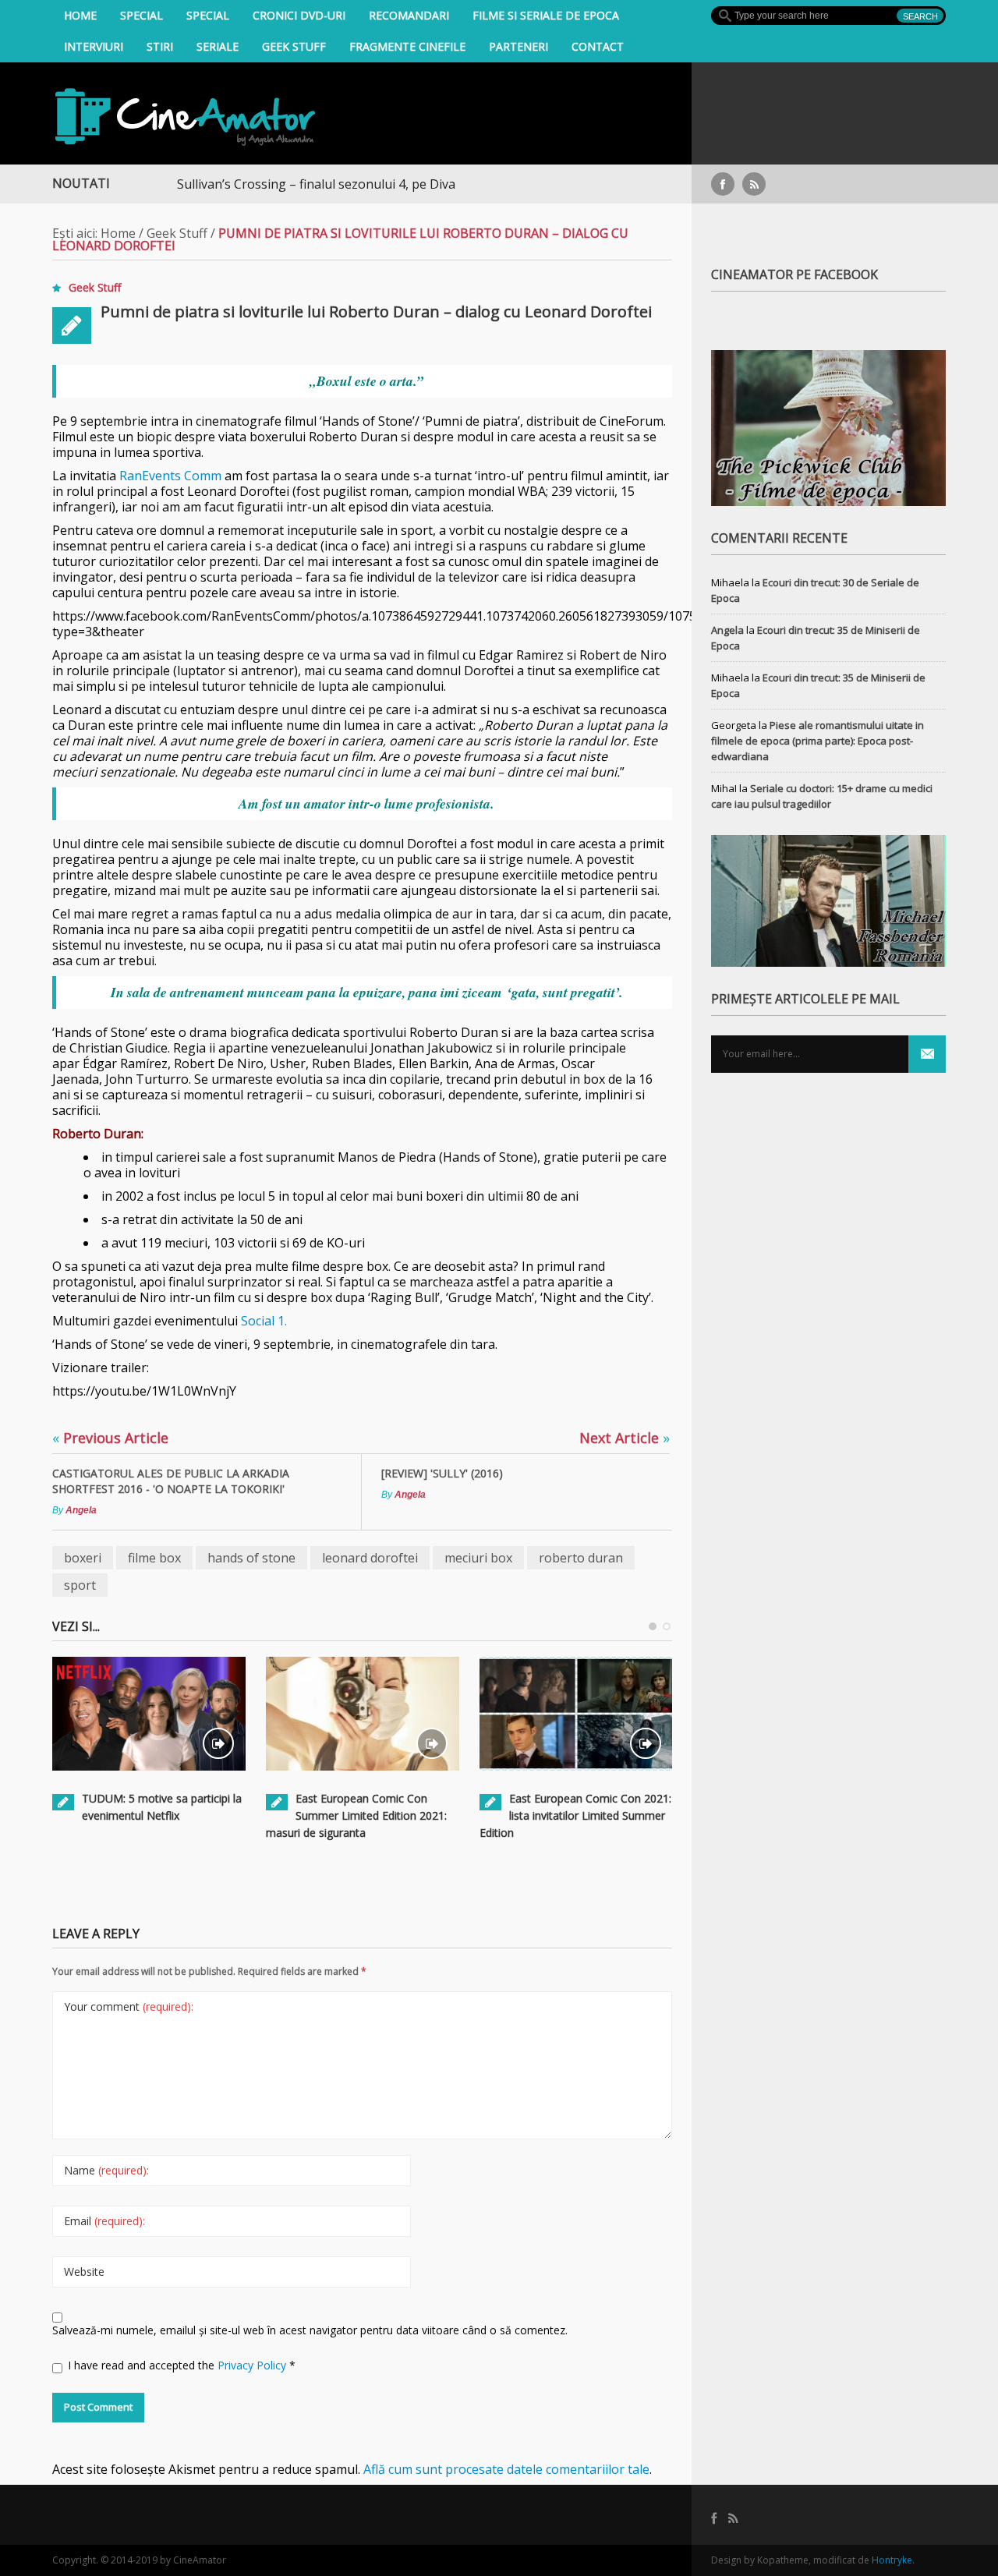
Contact (598, 46)
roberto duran (581, 1558)
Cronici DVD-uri (299, 15)
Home (80, 15)
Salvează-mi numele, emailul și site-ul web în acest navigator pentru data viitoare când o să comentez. (310, 2330)
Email (104, 2221)
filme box (154, 1558)
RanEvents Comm (170, 476)
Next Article (625, 1438)
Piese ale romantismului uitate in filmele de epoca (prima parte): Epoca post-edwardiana (818, 741)
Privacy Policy (253, 2365)
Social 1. (264, 1321)
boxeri (83, 1558)
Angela (81, 1510)
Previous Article (110, 1438)
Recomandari (409, 15)
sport (80, 1585)
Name (106, 2170)
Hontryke (892, 2560)
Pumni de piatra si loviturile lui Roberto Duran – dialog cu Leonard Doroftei (376, 311)
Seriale (218, 46)
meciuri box (478, 1558)
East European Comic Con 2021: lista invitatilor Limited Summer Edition (575, 1815)
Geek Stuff (294, 46)
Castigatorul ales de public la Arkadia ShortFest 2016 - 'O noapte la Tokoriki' (171, 1481)
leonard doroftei (370, 1558)
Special (142, 15)
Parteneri (518, 46)
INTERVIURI (94, 46)
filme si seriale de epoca (546, 15)
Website (84, 2272)
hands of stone (251, 1558)
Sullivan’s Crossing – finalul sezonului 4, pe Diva (270, 184)
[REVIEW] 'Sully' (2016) (442, 1473)
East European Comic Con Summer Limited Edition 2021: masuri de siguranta (356, 1815)
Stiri (160, 46)
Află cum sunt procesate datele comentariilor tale (506, 2469)
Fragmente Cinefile (407, 46)
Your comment (129, 2006)
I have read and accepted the (182, 2365)
